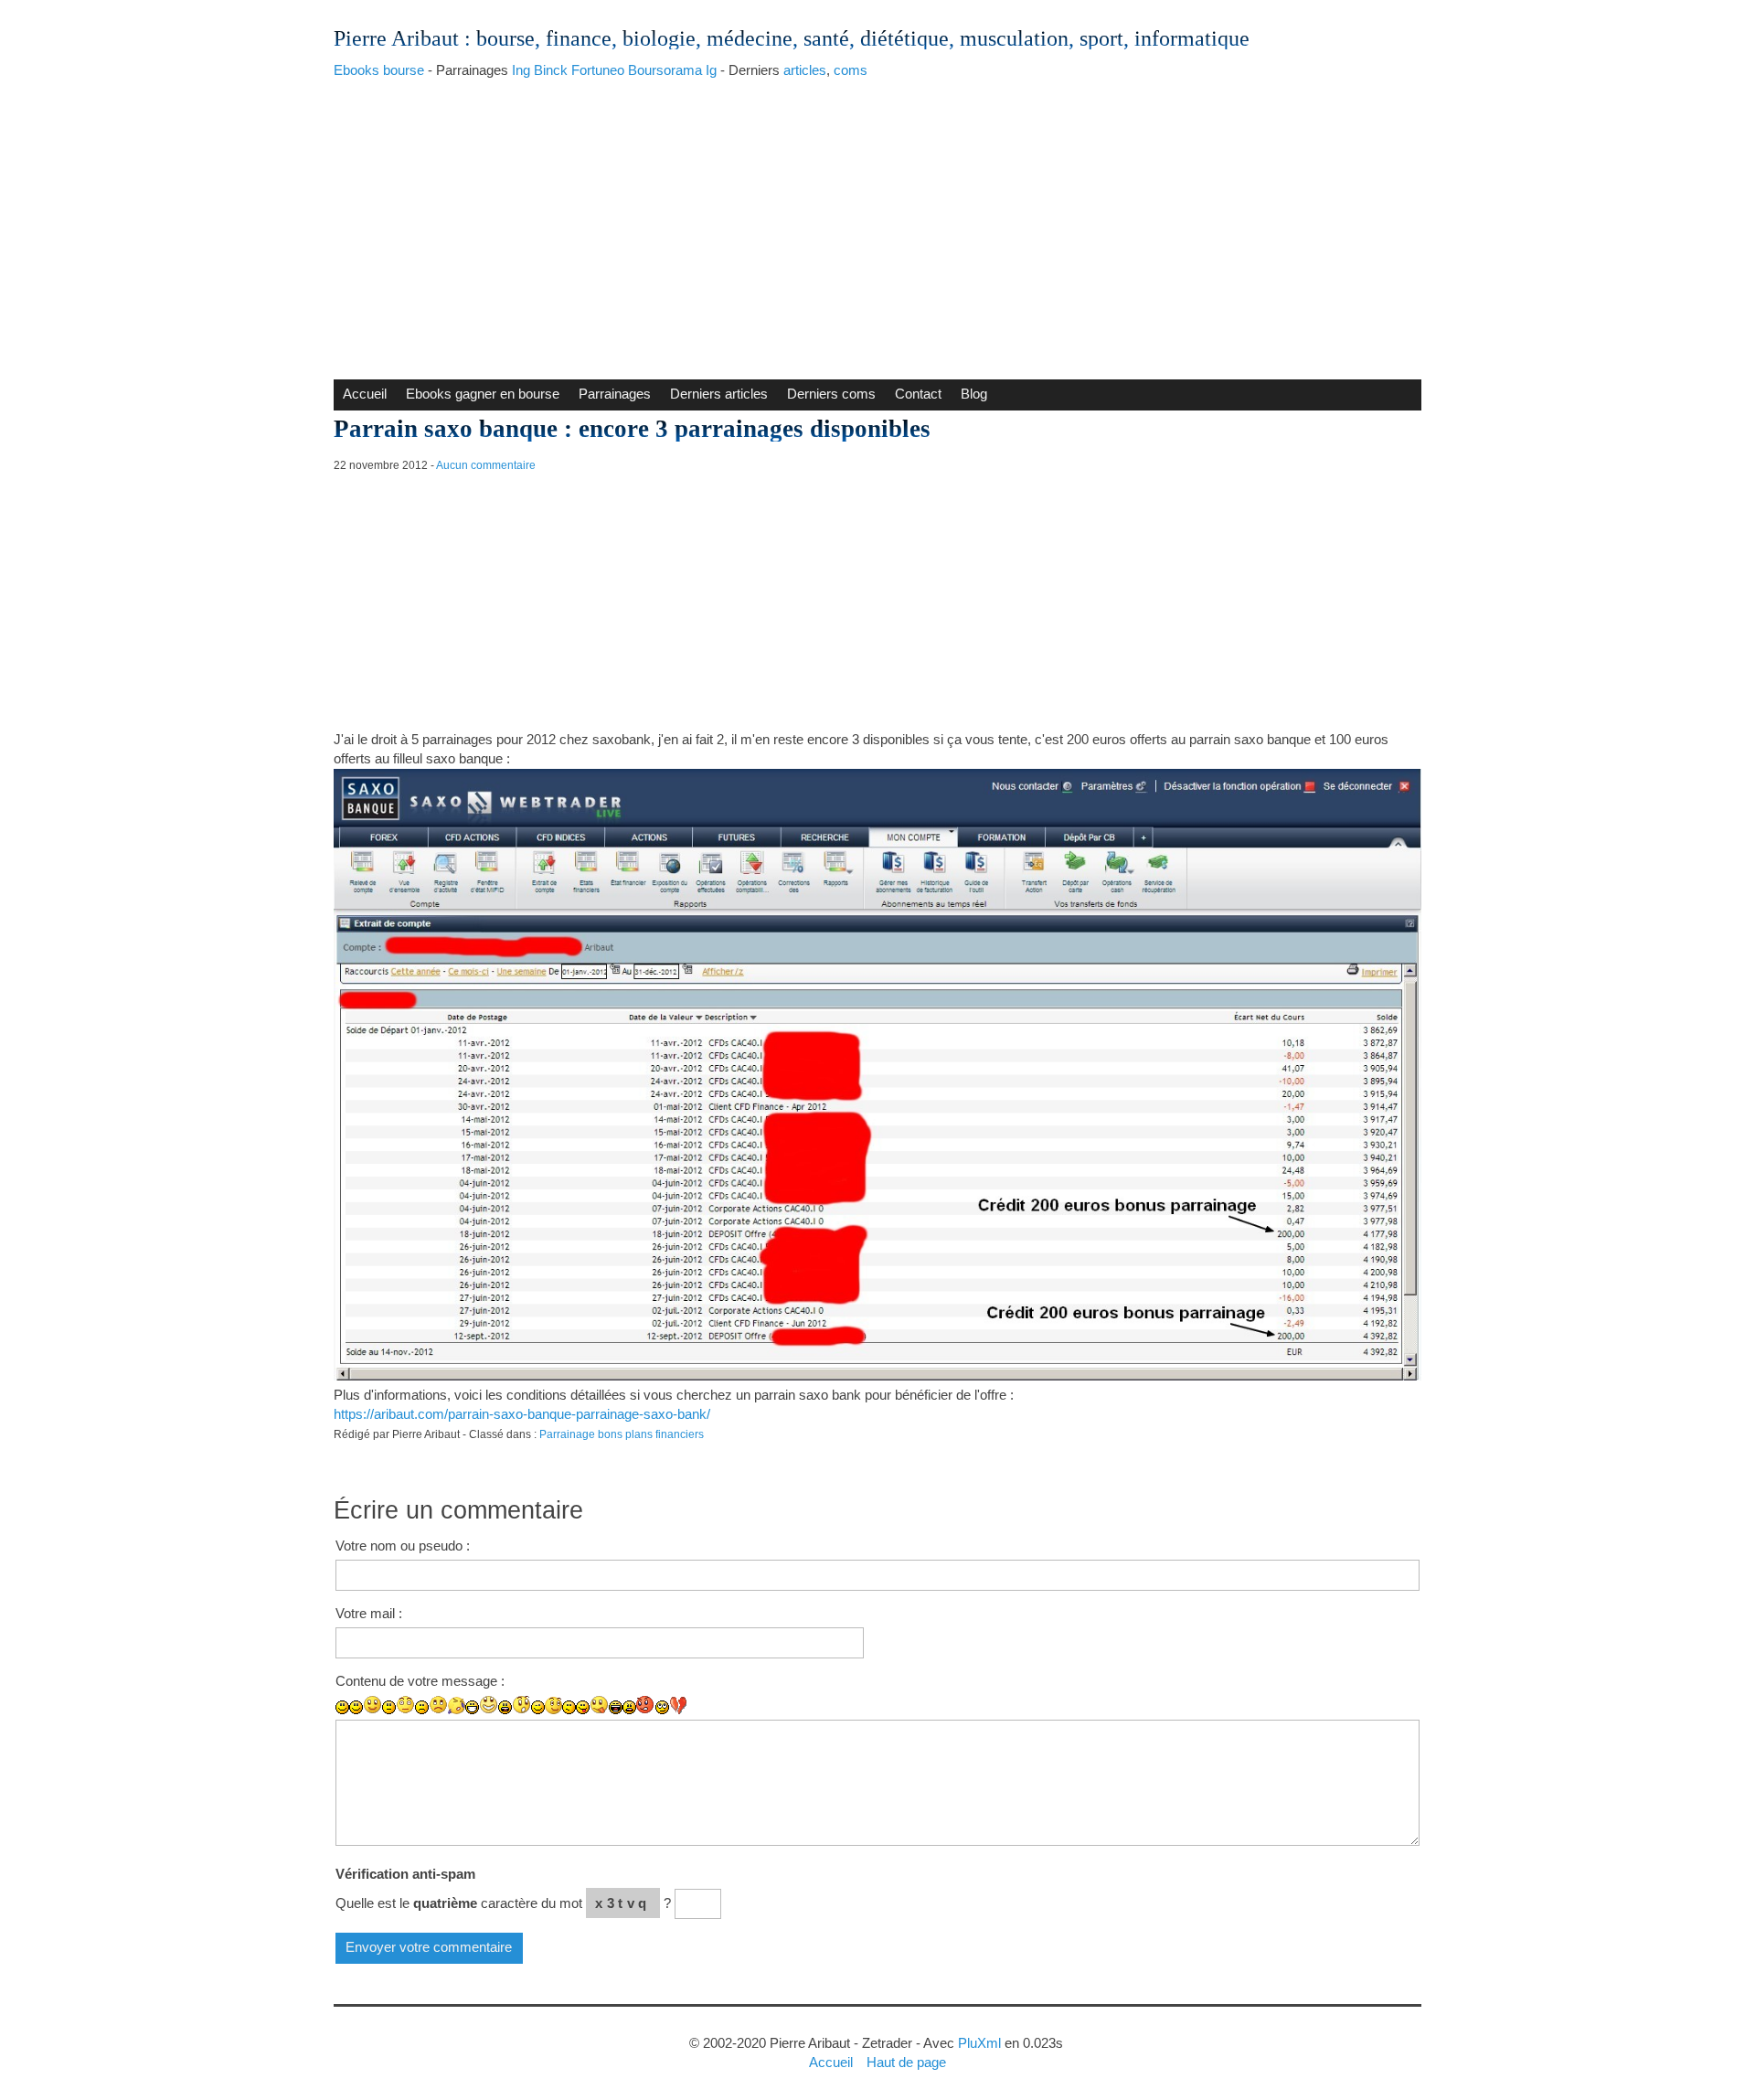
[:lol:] (616, 1707)
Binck (551, 70)
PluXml (979, 2043)
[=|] (405, 1705)
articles (805, 70)
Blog (974, 394)
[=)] (372, 1705)
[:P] (583, 1707)
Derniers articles (719, 394)
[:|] (389, 1707)
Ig (711, 70)
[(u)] (679, 1705)
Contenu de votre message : (420, 1681)
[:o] (505, 1707)
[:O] (521, 1705)
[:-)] (356, 1707)
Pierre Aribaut (396, 38)
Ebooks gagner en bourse (483, 394)
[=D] (489, 1705)
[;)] (538, 1707)
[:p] (599, 1705)
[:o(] (457, 1706)
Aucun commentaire (486, 465)
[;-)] (553, 1706)
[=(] (438, 1705)
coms (851, 70)
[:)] (342, 1707)
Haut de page (906, 2062)
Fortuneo (598, 70)
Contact (918, 394)
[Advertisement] (877, 224)
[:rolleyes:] (662, 1707)
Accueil (365, 394)
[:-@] (646, 1705)
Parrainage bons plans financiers (622, 1434)
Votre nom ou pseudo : (403, 1546)
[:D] (472, 1707)
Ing (521, 70)
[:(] (422, 1707)
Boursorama (665, 70)
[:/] (569, 1707)
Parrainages (615, 394)
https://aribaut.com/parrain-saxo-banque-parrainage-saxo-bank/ (522, 1414)
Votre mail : (369, 1613)
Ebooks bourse (379, 70)
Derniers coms (831, 394)
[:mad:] (629, 1707)
